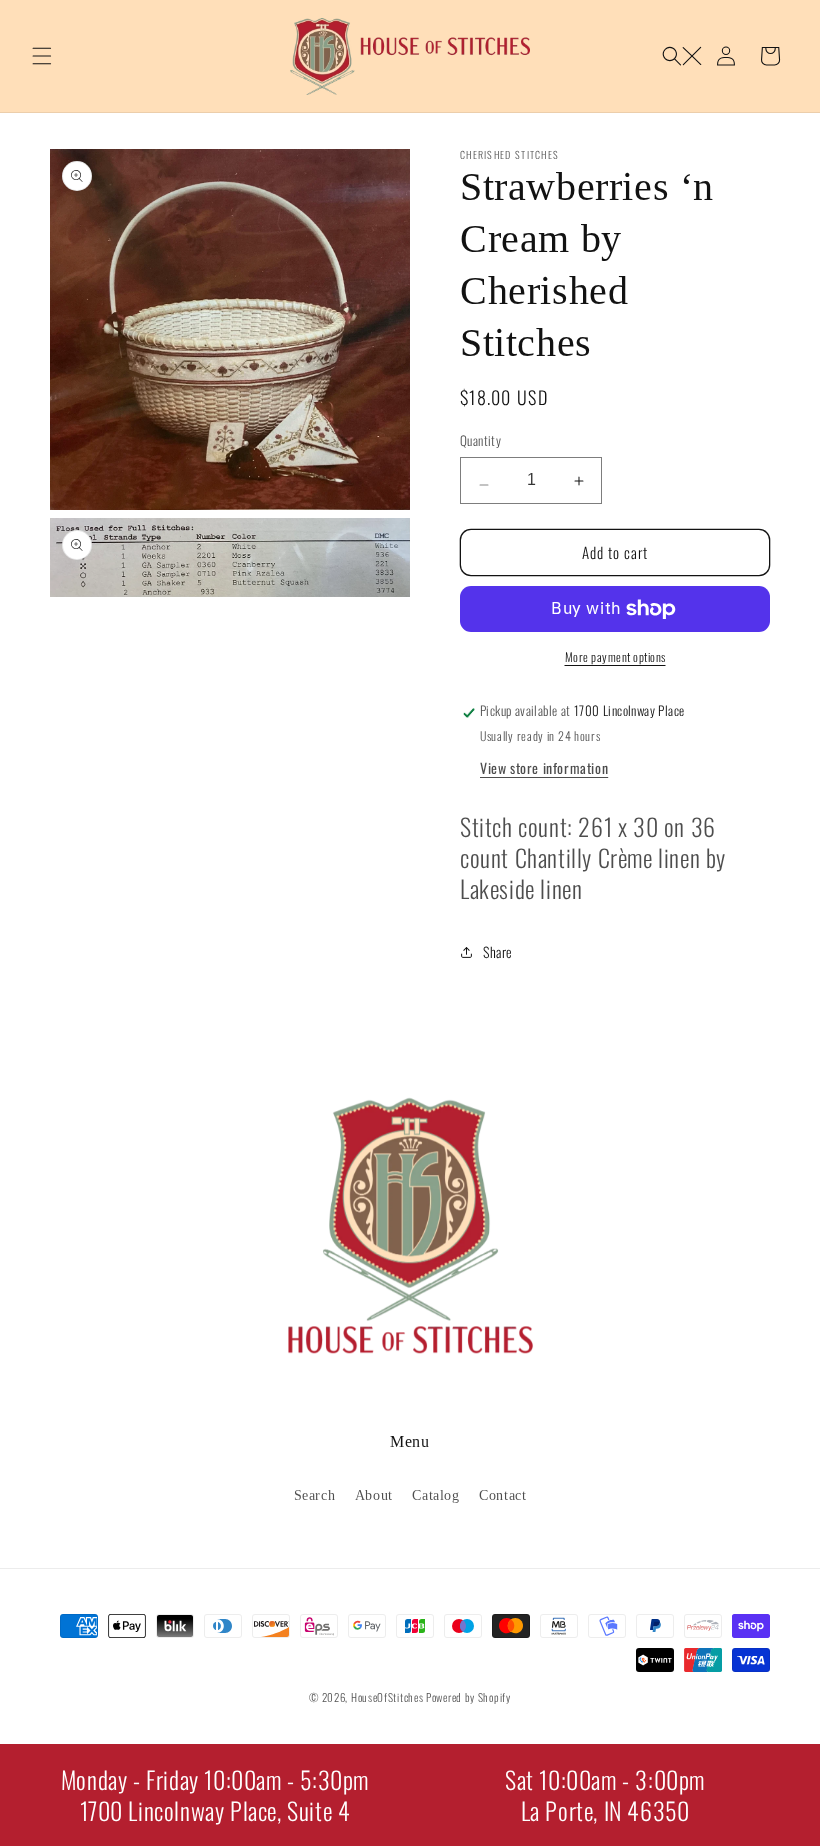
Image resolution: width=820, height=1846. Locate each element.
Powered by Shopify (468, 1697)
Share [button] (498, 951)
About (374, 1495)
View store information (544, 767)
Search (315, 1495)
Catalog (435, 1495)
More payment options (615, 656)
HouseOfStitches (387, 1697)
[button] (42, 56)
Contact (502, 1495)
